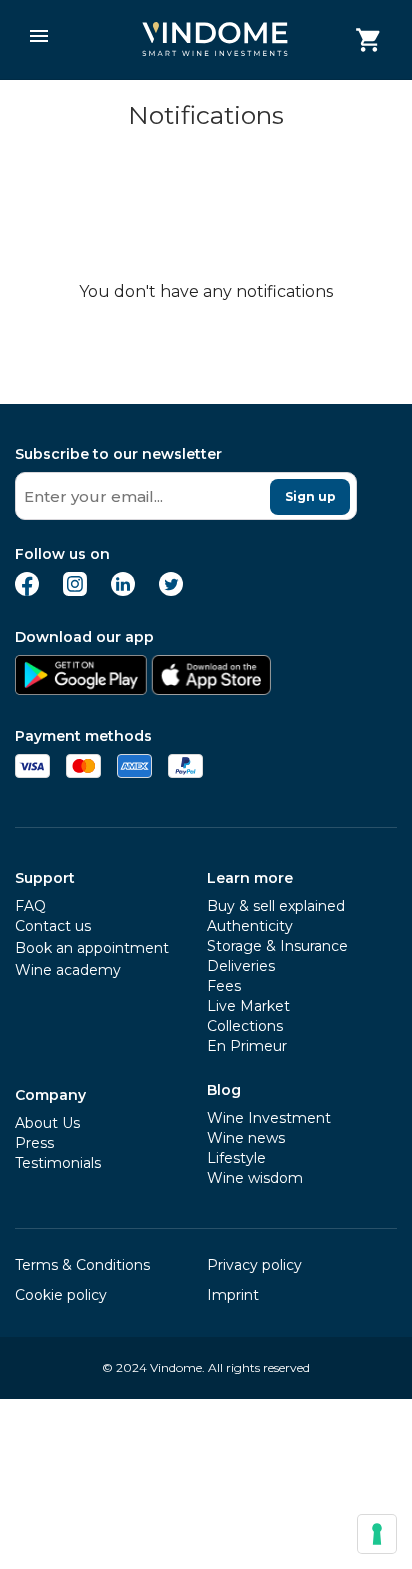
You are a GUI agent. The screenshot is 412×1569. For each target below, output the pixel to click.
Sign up (310, 496)
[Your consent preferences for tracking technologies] (377, 1534)
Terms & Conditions (82, 1265)
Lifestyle (236, 1158)
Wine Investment (269, 1118)
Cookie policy (61, 1295)
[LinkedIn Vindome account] (123, 590)
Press (34, 1143)
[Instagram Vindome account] (75, 590)
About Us (47, 1123)
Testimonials (58, 1163)
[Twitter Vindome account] (171, 590)
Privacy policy (254, 1265)
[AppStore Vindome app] (211, 689)
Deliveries (241, 966)
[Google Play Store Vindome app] (81, 689)
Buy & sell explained (276, 906)
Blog (224, 1090)
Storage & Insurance (277, 946)
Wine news (246, 1138)
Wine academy (68, 970)
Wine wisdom (255, 1178)
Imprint (233, 1295)
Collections (245, 1026)
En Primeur (247, 1046)
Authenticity (250, 926)
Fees (224, 986)
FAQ (30, 906)
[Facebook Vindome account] (27, 590)
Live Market (248, 1006)
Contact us (53, 926)
